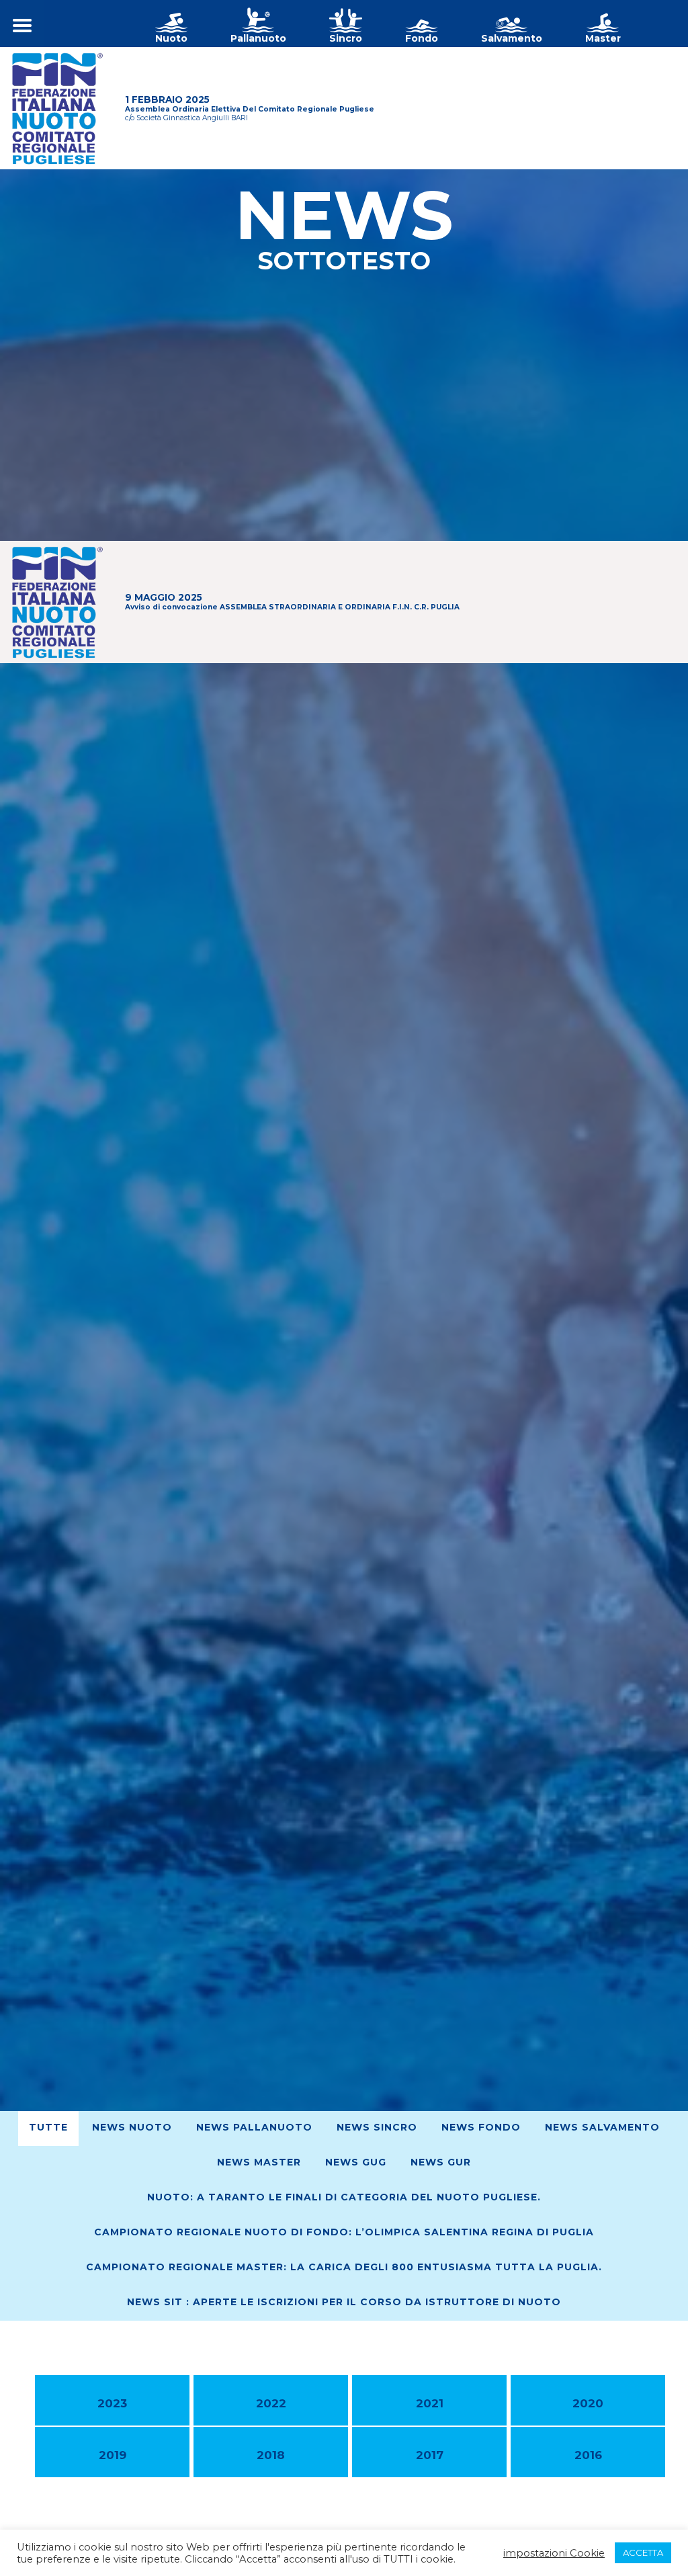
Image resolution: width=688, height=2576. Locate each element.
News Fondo (481, 2127)
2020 (588, 2403)
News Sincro (377, 2127)
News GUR (441, 2162)
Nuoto (171, 38)
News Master (259, 2162)
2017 (430, 2455)
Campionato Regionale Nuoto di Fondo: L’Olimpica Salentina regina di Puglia (344, 2232)
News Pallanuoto (254, 2127)
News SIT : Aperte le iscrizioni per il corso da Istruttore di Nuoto (344, 2302)
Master (603, 38)
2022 (271, 2403)
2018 (271, 2455)
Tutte (48, 2127)
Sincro (346, 38)
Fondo (422, 38)
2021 (430, 2403)
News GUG (356, 2162)
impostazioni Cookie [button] (554, 2553)
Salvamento (512, 38)
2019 (113, 2455)
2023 (112, 2403)
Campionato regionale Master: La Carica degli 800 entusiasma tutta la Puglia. (344, 2267)
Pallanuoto (258, 38)
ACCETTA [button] (643, 2552)
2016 (588, 2455)
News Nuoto (132, 2127)
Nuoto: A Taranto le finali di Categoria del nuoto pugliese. (344, 2197)
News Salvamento (602, 2127)
